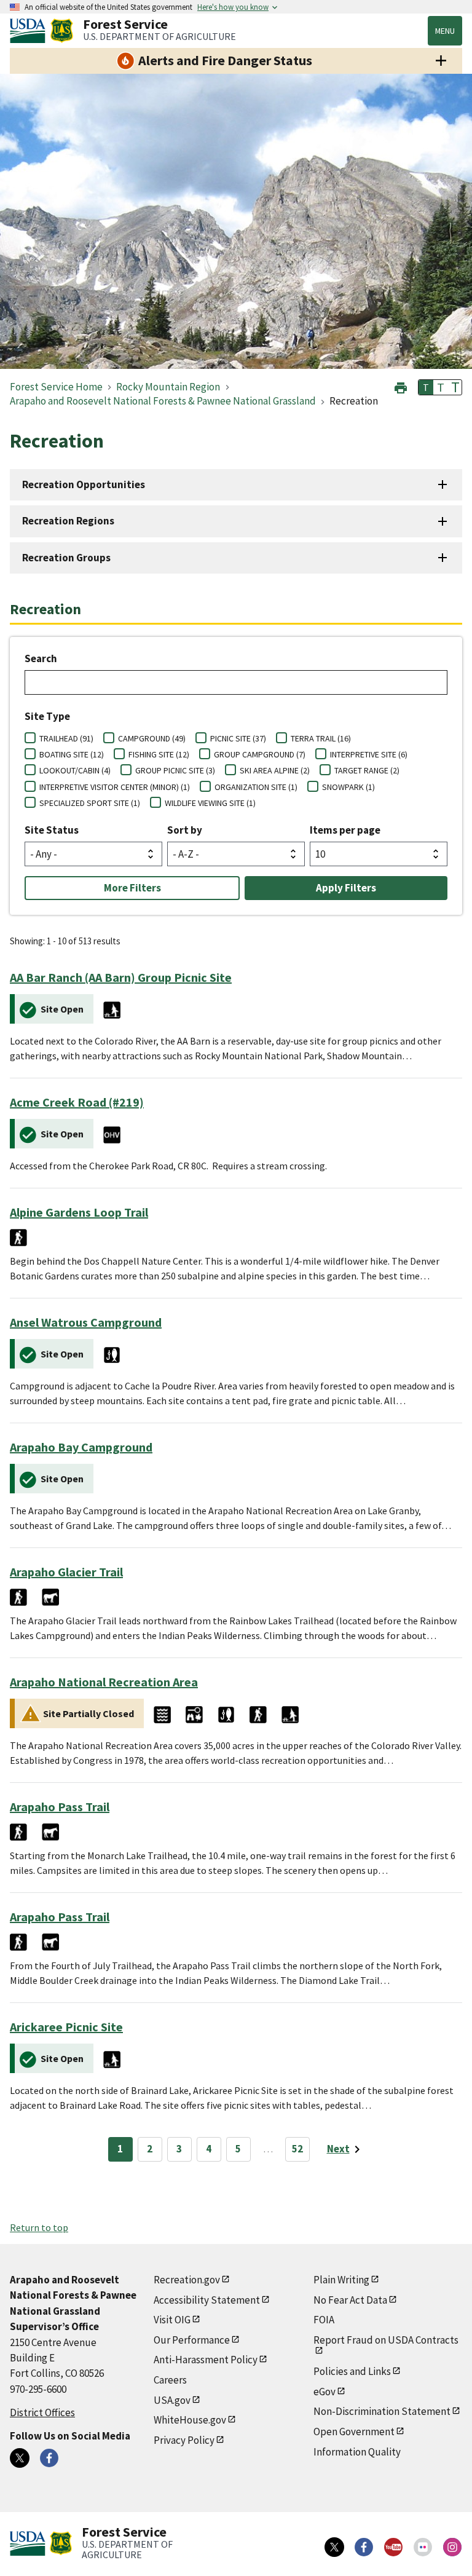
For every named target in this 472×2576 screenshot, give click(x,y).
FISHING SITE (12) (159, 754)
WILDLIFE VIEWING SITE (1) (210, 803)
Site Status (52, 830)
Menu (445, 31)
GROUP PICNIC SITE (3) (175, 770)
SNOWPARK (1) (348, 787)
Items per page (345, 830)
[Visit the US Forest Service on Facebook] (364, 2547)
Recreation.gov (187, 2280)
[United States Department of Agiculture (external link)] (30, 31)
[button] (401, 386)
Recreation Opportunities (84, 484)
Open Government (354, 2432)
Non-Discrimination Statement (382, 2411)
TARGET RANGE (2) (367, 770)
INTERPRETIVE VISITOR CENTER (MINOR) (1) (115, 787)
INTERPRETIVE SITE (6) (369, 754)
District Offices (42, 2412)
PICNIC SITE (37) (238, 738)
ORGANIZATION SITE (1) (256, 787)
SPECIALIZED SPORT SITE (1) (90, 803)
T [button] (426, 387)
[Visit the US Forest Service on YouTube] (393, 2547)
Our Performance (192, 2340)
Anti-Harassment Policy (206, 2360)
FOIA (324, 2320)
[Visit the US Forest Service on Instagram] (452, 2547)
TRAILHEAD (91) (66, 738)
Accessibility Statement (207, 2300)
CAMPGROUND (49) (152, 738)
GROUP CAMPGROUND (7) (260, 754)
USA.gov (172, 2400)
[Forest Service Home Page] (62, 31)
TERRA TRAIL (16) (321, 738)
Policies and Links (352, 2371)
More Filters (132, 888)
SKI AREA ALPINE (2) (275, 770)
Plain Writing (341, 2280)
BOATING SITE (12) (72, 754)
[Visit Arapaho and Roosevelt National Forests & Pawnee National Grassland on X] (20, 2458)
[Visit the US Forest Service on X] (334, 2547)
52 (297, 2149)
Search (41, 658)
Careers (170, 2380)
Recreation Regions (68, 521)
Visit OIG (172, 2320)
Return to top (39, 2227)
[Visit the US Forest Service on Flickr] (423, 2547)
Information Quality (357, 2452)
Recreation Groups (66, 558)
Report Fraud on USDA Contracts (386, 2340)
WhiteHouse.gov (190, 2420)
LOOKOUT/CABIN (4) (75, 770)
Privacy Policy (184, 2440)
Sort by (185, 830)
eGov (324, 2392)
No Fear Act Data (350, 2300)
